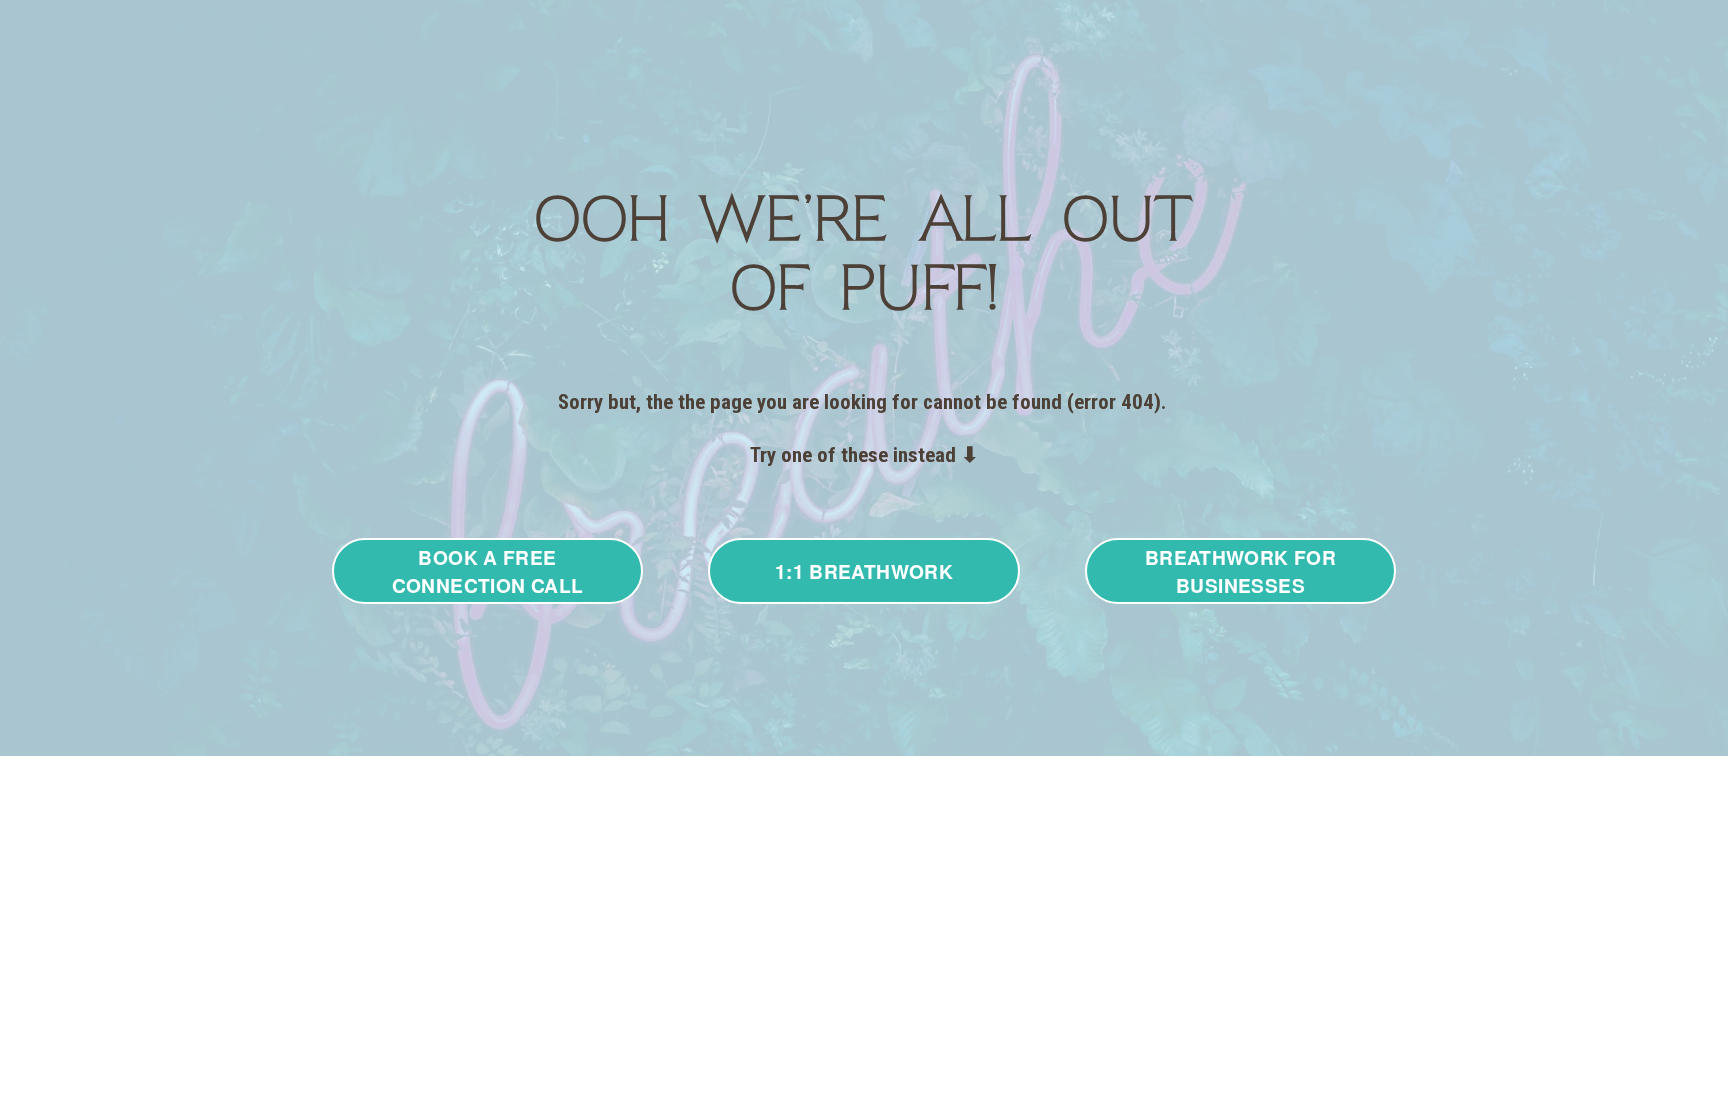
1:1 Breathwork (864, 571)
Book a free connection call (488, 571)
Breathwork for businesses (1240, 571)
